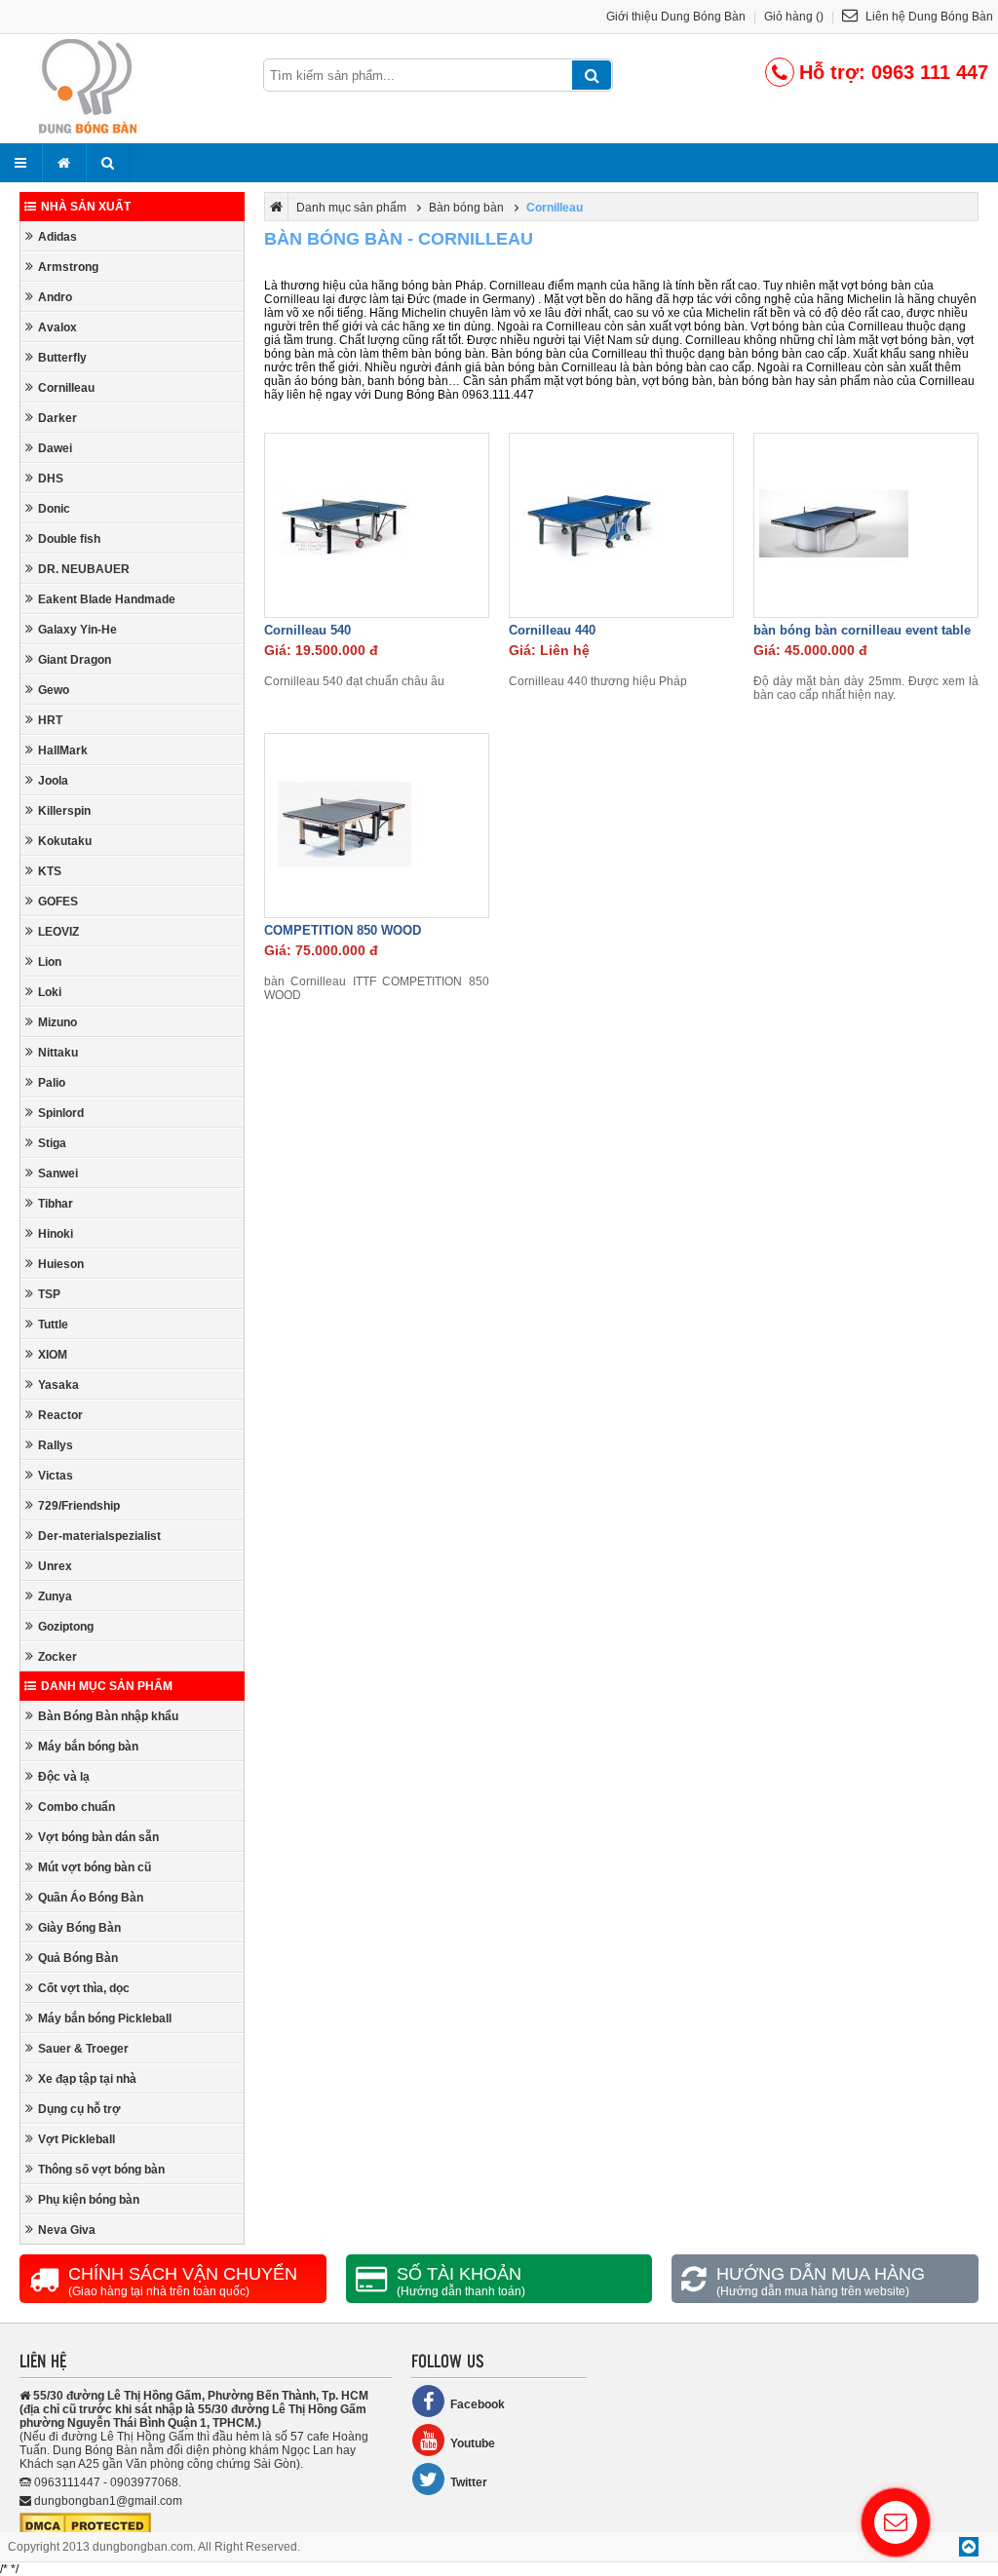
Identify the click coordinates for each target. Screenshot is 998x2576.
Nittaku (58, 1053)
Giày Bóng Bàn (79, 1928)
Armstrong (68, 267)
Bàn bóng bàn (466, 208)
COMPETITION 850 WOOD (343, 930)
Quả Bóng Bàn (78, 1958)
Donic (54, 509)
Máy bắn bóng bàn (88, 1747)
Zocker (58, 1657)
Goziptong (66, 1627)
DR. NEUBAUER (84, 569)
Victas (56, 1476)
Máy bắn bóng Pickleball (105, 2019)
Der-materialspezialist (99, 1536)
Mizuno (58, 1022)
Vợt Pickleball (77, 2139)
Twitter (469, 2482)
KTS (50, 871)
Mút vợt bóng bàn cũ (95, 1867)
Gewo (54, 690)
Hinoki (56, 1234)
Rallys (56, 1445)
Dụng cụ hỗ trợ (79, 2109)
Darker (58, 418)
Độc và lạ (64, 1777)
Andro (55, 297)
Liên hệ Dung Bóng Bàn (928, 17)
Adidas (58, 237)
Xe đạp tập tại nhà (87, 2079)
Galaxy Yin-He (77, 630)
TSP (49, 1294)
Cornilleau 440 (552, 630)
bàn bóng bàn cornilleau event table (862, 630)
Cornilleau (66, 388)
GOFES (58, 902)
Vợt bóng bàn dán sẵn (98, 1837)
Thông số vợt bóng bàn (101, 2170)
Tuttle (53, 1325)
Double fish (69, 539)
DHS (51, 479)
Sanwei (58, 1173)
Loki (50, 992)
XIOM (53, 1355)
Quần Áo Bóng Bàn (91, 1898)
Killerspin (64, 811)
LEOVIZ (58, 932)
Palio (52, 1083)
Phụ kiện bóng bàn (89, 2200)
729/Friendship (79, 1506)
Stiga (52, 1143)
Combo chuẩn (77, 1807)
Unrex (55, 1566)
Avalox (58, 327)
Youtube (473, 2443)
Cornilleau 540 (307, 630)
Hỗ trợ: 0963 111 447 (894, 72)
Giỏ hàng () (794, 17)
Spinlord (61, 1113)
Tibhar (56, 1204)
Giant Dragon (75, 660)
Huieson (61, 1264)
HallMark (63, 750)
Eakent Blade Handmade (107, 599)
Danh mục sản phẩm (107, 1686)
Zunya (55, 1596)
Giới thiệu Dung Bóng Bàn (676, 17)
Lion (50, 962)
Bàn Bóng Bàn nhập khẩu (108, 1716)
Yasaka (58, 1385)
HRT (50, 720)
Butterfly (62, 358)
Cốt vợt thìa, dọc (84, 1988)
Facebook (478, 2404)
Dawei (55, 448)
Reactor (60, 1415)
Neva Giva (67, 2230)
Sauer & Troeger (83, 2049)
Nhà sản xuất (86, 207)
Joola (53, 781)
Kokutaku (65, 841)
